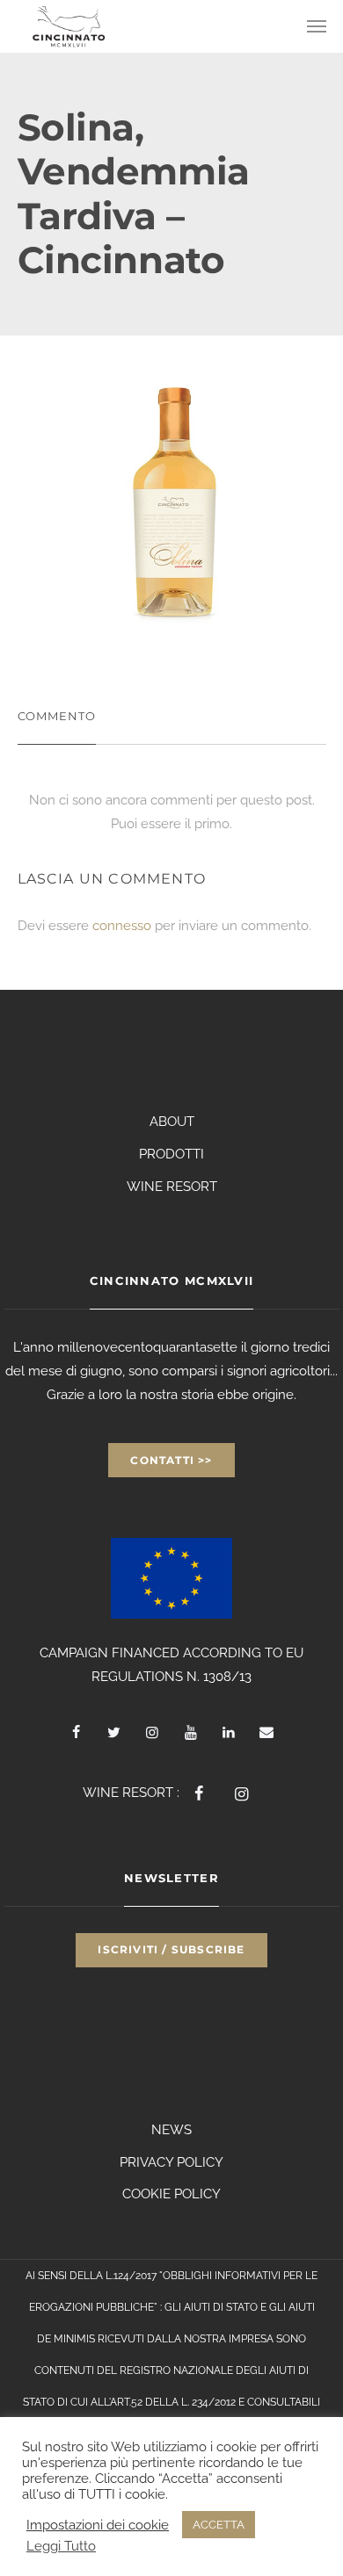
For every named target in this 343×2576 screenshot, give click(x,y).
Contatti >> (171, 1460)
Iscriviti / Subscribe (171, 1949)
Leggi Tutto (61, 2546)
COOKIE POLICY (171, 2194)
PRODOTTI (171, 1154)
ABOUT (172, 1122)
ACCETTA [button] (219, 2525)
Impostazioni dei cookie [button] (98, 2525)
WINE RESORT (172, 1187)
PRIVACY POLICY (171, 2162)
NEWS (171, 2130)
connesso (122, 926)
